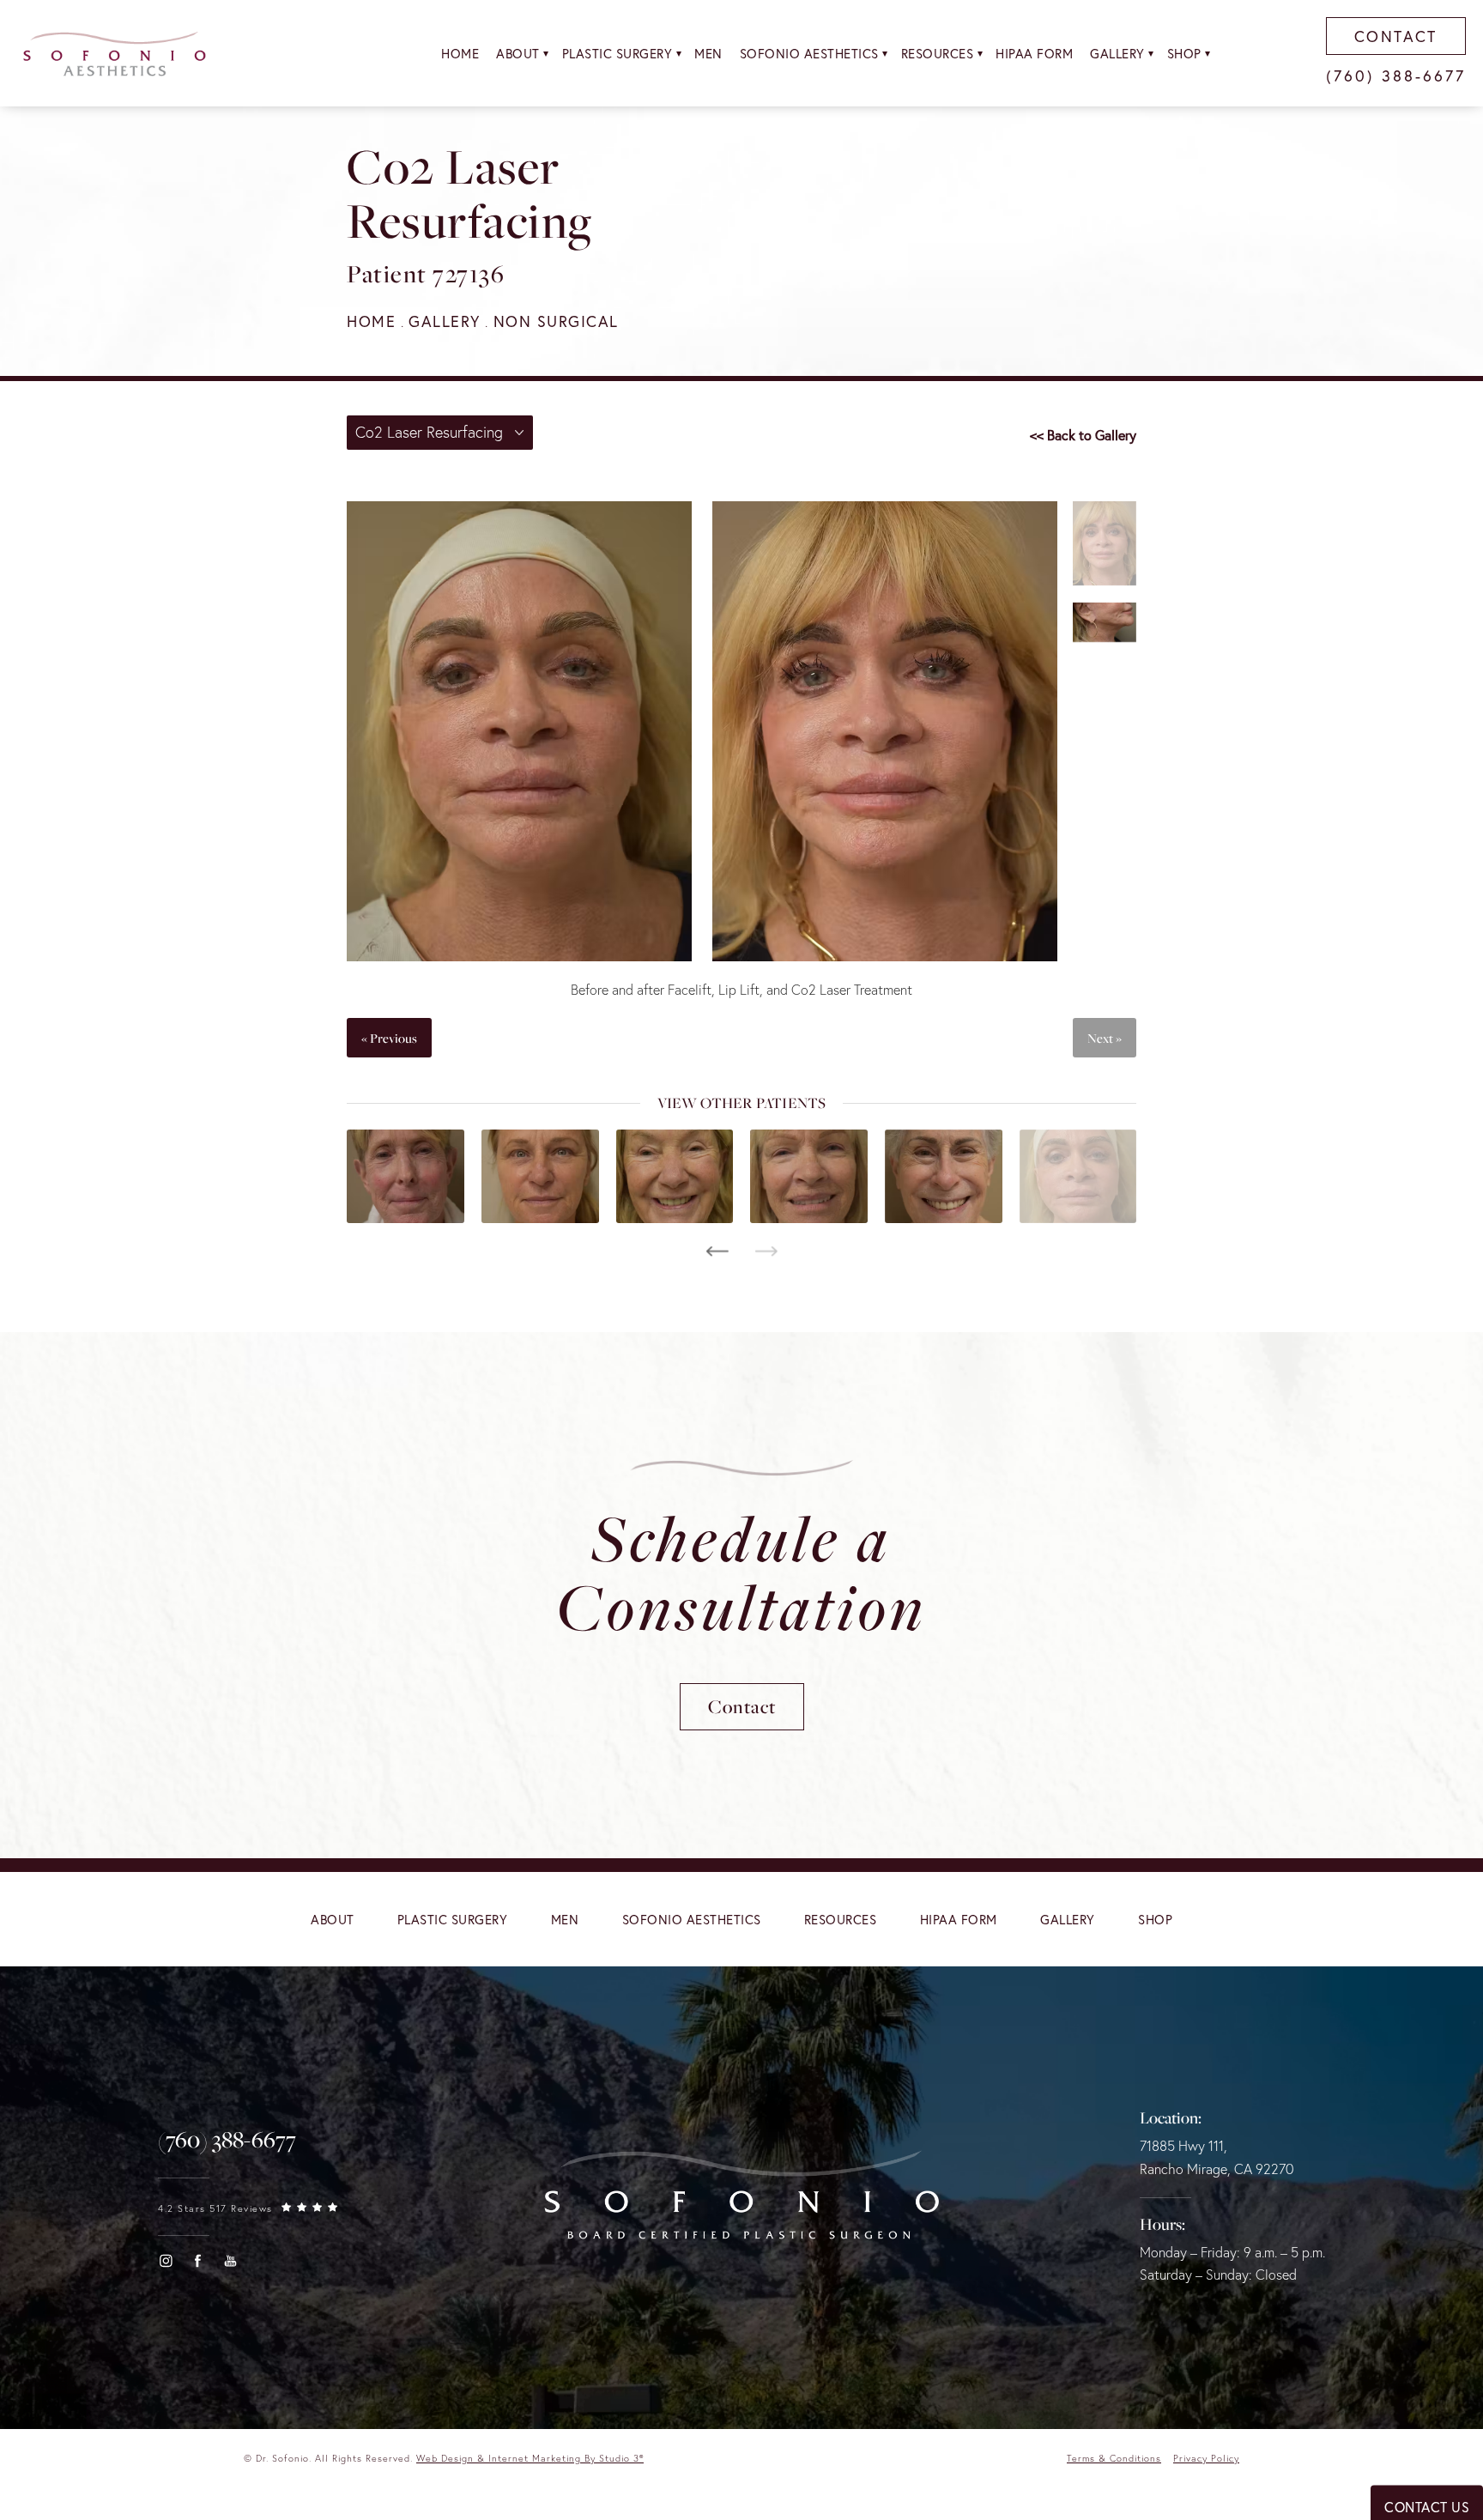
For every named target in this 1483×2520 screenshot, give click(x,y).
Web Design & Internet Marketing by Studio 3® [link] (530, 2458)
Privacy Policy (1206, 2458)
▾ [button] (546, 53)
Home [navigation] (371, 321)
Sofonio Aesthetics (809, 53)
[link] (227, 2140)
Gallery (1117, 53)
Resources (938, 53)
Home (460, 53)
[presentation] (717, 1251)
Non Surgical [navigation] (556, 321)
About (518, 53)
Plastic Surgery (617, 53)
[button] (166, 2261)
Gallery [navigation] (445, 321)
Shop (1184, 53)
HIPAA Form (1034, 53)
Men (708, 53)
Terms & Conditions (1114, 2458)
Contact (742, 1706)
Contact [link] (1396, 36)
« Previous (389, 1038)
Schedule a (741, 1572)
